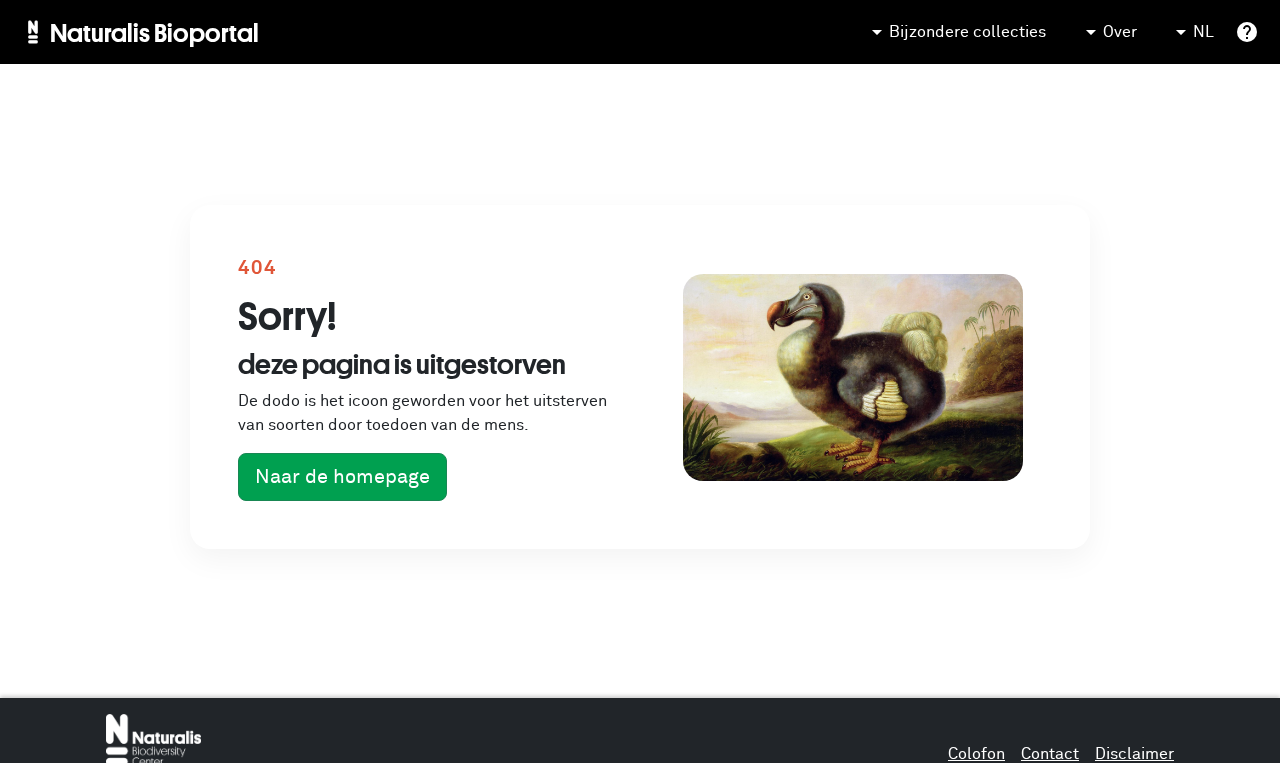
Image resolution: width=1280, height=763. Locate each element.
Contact (1050, 754)
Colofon (976, 754)
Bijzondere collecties (967, 32)
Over (1120, 32)
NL (1203, 32)
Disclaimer (1134, 754)
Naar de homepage (342, 477)
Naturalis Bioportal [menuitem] (154, 32)
